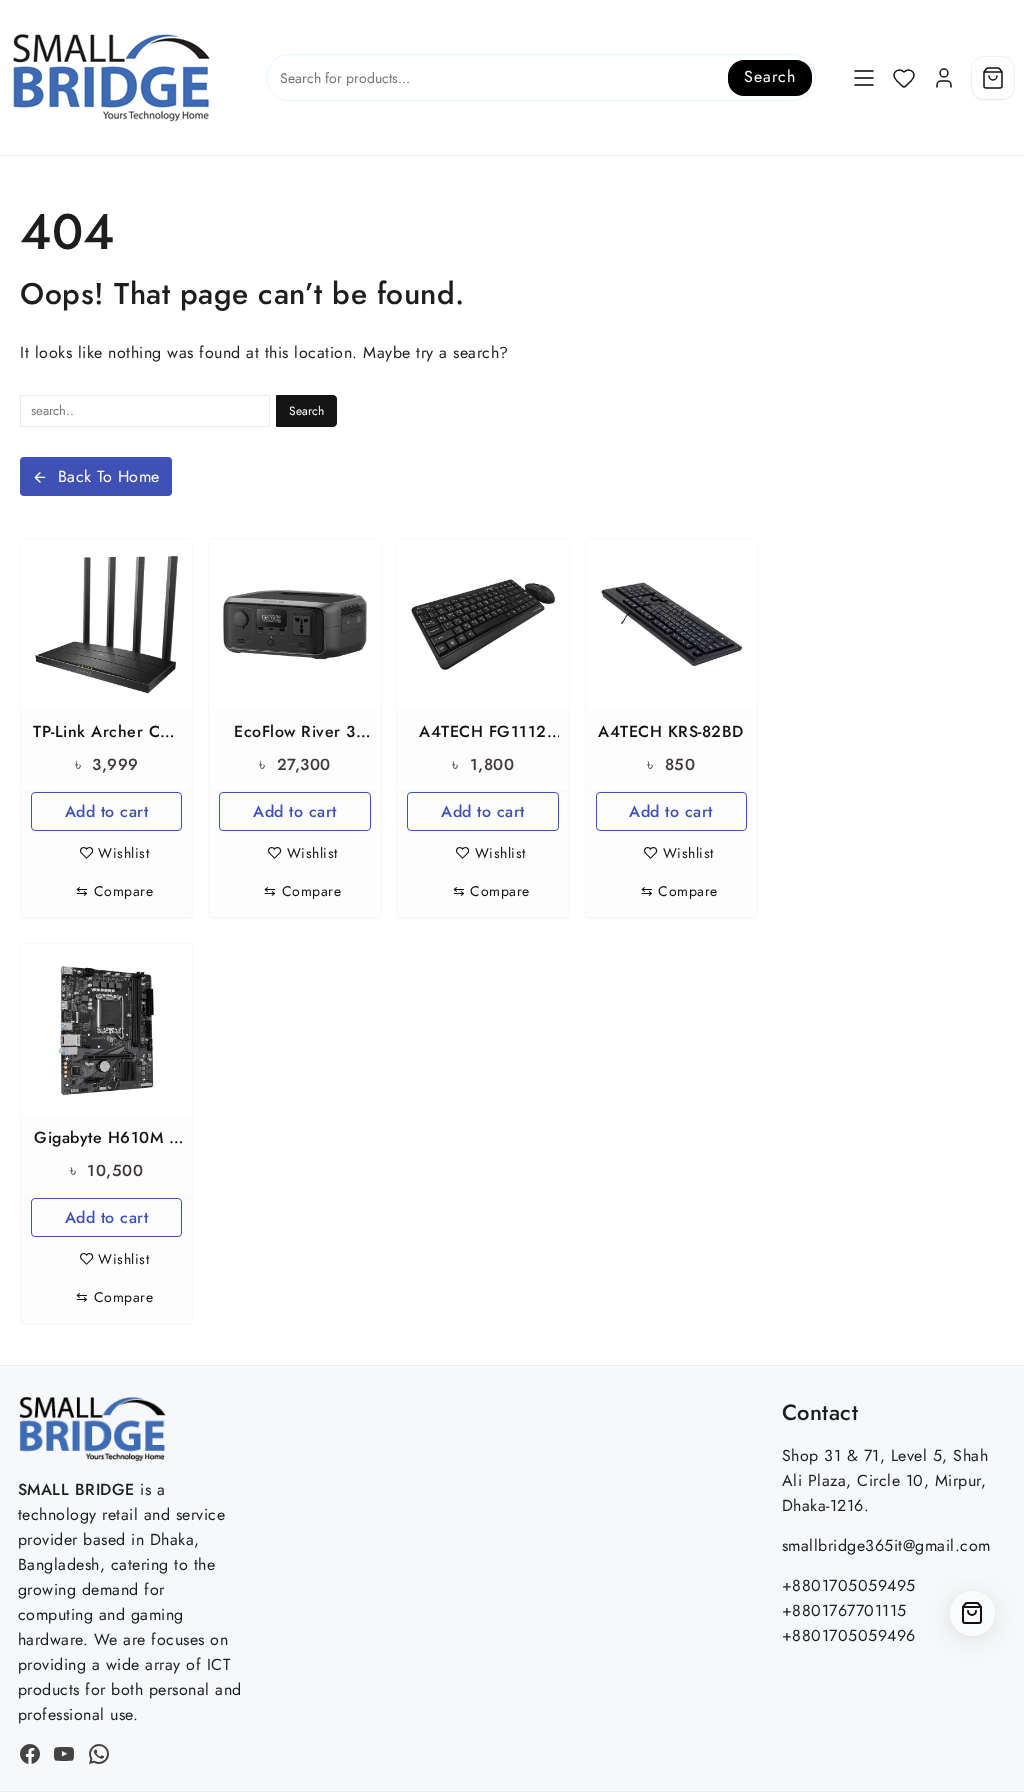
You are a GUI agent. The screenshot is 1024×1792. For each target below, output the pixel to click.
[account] (944, 78)
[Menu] (864, 78)
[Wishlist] (904, 78)
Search (769, 76)
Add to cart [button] (107, 811)
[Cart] (993, 78)
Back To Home (109, 476)
